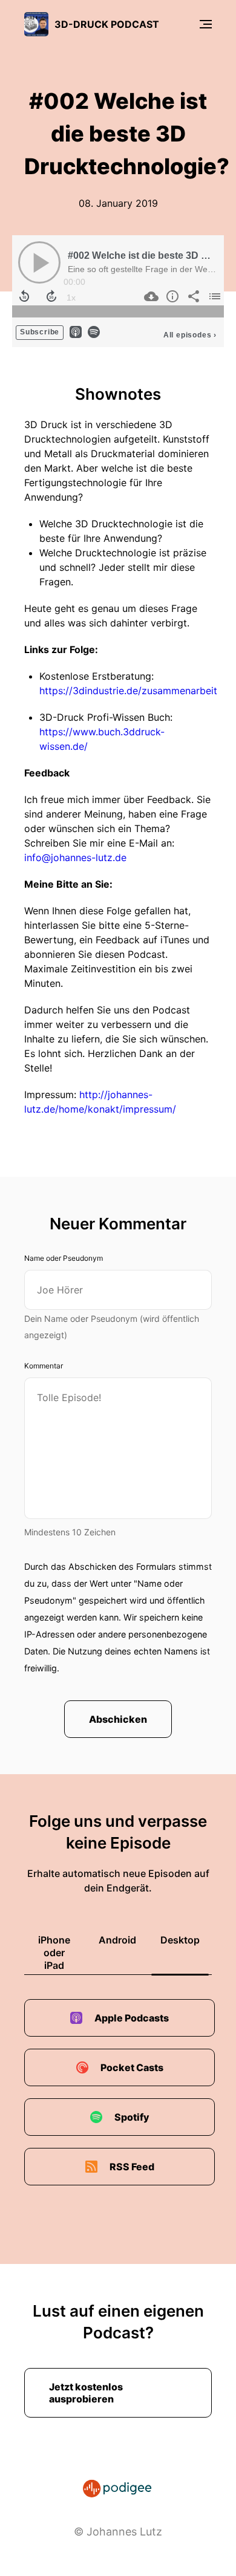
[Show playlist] (213, 296)
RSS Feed (132, 2167)
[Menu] (206, 24)
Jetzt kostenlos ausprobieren (86, 2393)
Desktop (180, 1940)
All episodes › (190, 335)
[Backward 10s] (24, 296)
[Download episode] (150, 296)
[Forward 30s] (51, 296)
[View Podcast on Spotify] (94, 331)
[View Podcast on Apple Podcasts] (76, 331)
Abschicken (118, 1719)
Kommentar (44, 1366)
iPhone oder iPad (54, 1953)
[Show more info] (171, 296)
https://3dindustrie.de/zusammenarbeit (128, 691)
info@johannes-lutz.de (75, 857)
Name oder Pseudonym (64, 1258)
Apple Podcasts (132, 2018)
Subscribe (40, 332)
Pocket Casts (132, 2067)
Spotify (132, 2117)
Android (117, 1940)
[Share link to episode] (192, 296)
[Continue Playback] (39, 262)
